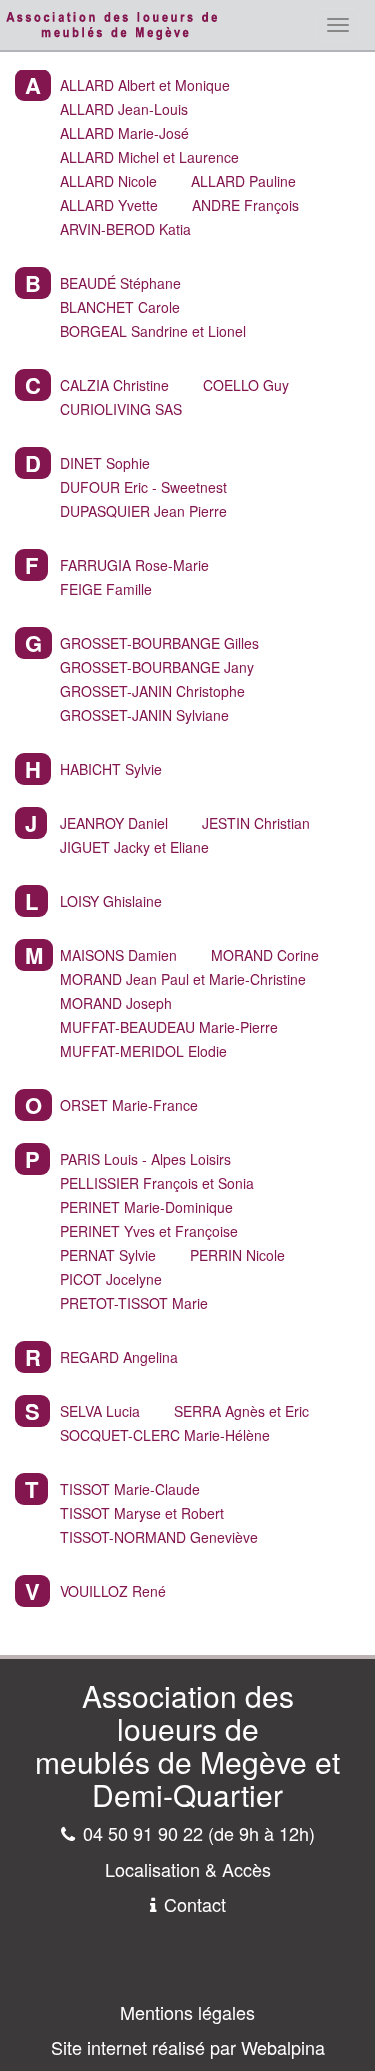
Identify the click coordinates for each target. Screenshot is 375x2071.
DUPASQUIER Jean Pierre (143, 511)
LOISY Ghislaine (111, 901)
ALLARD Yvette (109, 205)
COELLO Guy (246, 385)
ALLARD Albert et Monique (145, 85)
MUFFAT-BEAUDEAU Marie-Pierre (169, 1027)
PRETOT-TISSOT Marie (134, 1303)
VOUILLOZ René (113, 1591)
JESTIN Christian (256, 823)
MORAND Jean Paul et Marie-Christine (183, 979)
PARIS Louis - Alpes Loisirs (145, 1159)
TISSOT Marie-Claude (130, 1489)
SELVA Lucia (100, 1411)
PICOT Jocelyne (111, 1279)
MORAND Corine (265, 955)
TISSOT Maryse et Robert (142, 1513)
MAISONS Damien (118, 955)
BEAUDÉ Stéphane (120, 283)
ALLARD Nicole (108, 181)
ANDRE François (245, 205)
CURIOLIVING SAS (121, 409)
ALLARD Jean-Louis (124, 109)
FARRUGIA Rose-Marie (134, 565)
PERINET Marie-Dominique (146, 1207)
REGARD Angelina (119, 1357)
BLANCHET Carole (120, 307)
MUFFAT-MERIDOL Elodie (143, 1051)
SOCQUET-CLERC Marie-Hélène (165, 1435)
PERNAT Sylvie (108, 1255)
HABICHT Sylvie (111, 769)
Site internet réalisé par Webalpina (188, 2047)
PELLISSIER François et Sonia (157, 1183)
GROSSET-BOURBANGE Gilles (159, 643)
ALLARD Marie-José (124, 133)
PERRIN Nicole (237, 1255)
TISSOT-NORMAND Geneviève (159, 1537)
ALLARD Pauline (243, 181)
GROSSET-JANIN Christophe (152, 691)
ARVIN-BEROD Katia (125, 229)
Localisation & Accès (188, 1869)
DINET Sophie (105, 463)
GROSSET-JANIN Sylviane (144, 715)
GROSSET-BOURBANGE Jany (157, 667)
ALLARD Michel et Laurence (149, 157)
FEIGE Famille (106, 589)
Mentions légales (187, 2012)
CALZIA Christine (114, 385)
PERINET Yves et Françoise (149, 1231)
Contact (195, 1904)
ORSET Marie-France (129, 1105)
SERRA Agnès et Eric (241, 1411)
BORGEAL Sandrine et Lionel (153, 331)
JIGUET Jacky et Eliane (134, 847)
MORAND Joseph (116, 1003)
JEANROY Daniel (114, 823)
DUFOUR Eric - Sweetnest (143, 487)
